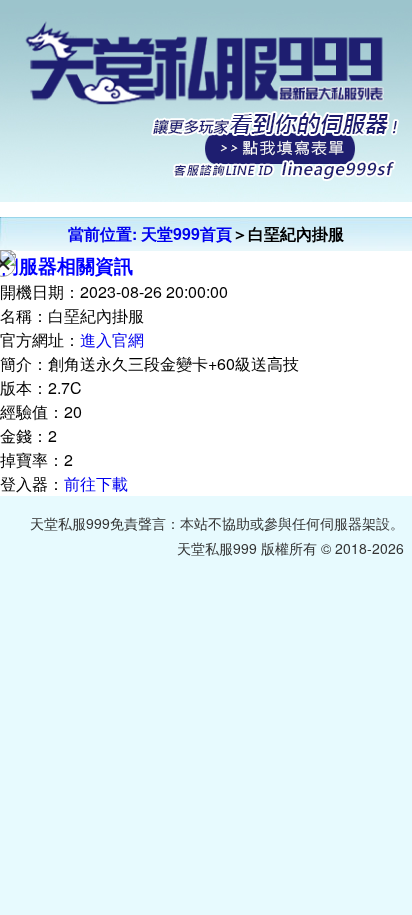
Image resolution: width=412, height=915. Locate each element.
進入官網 (112, 339)
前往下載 (96, 483)
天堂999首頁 (186, 233)
